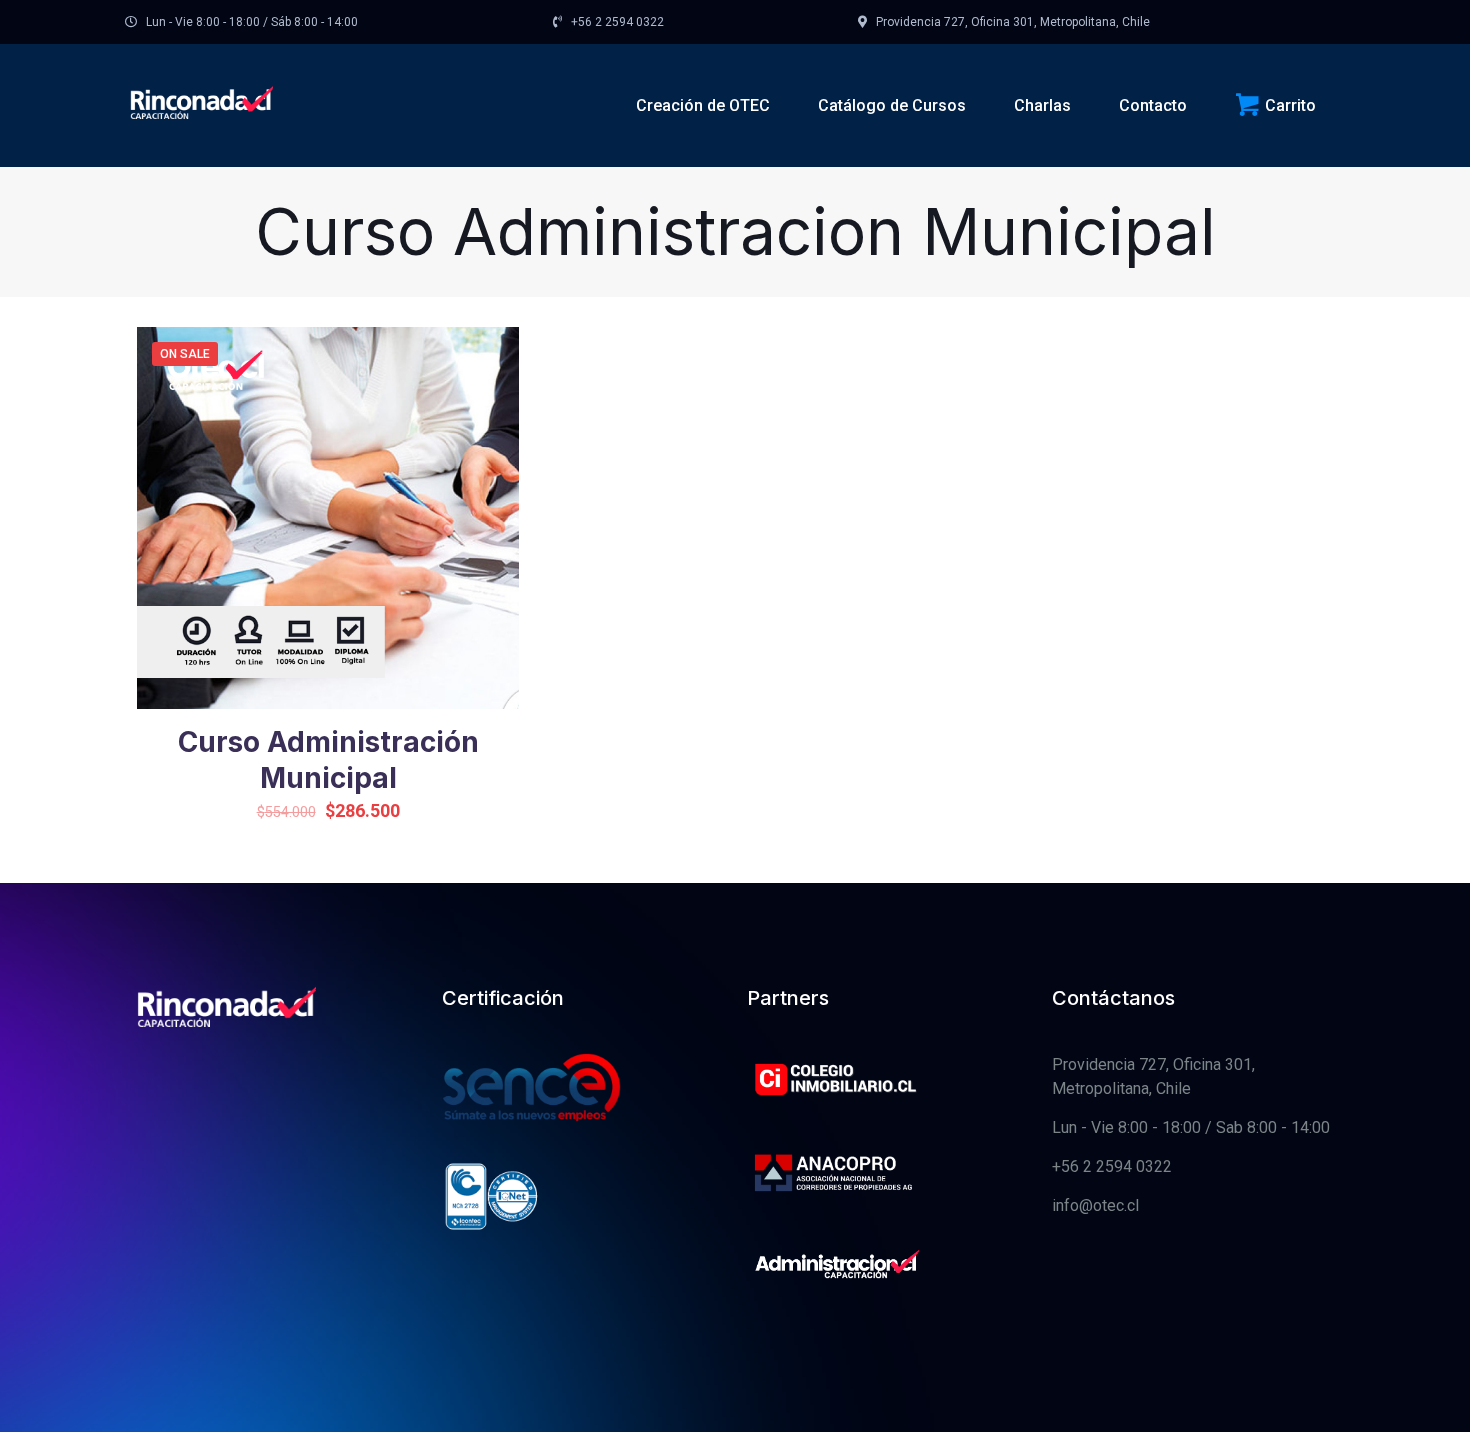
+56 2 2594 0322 (1112, 1166)
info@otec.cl (1095, 1205)
